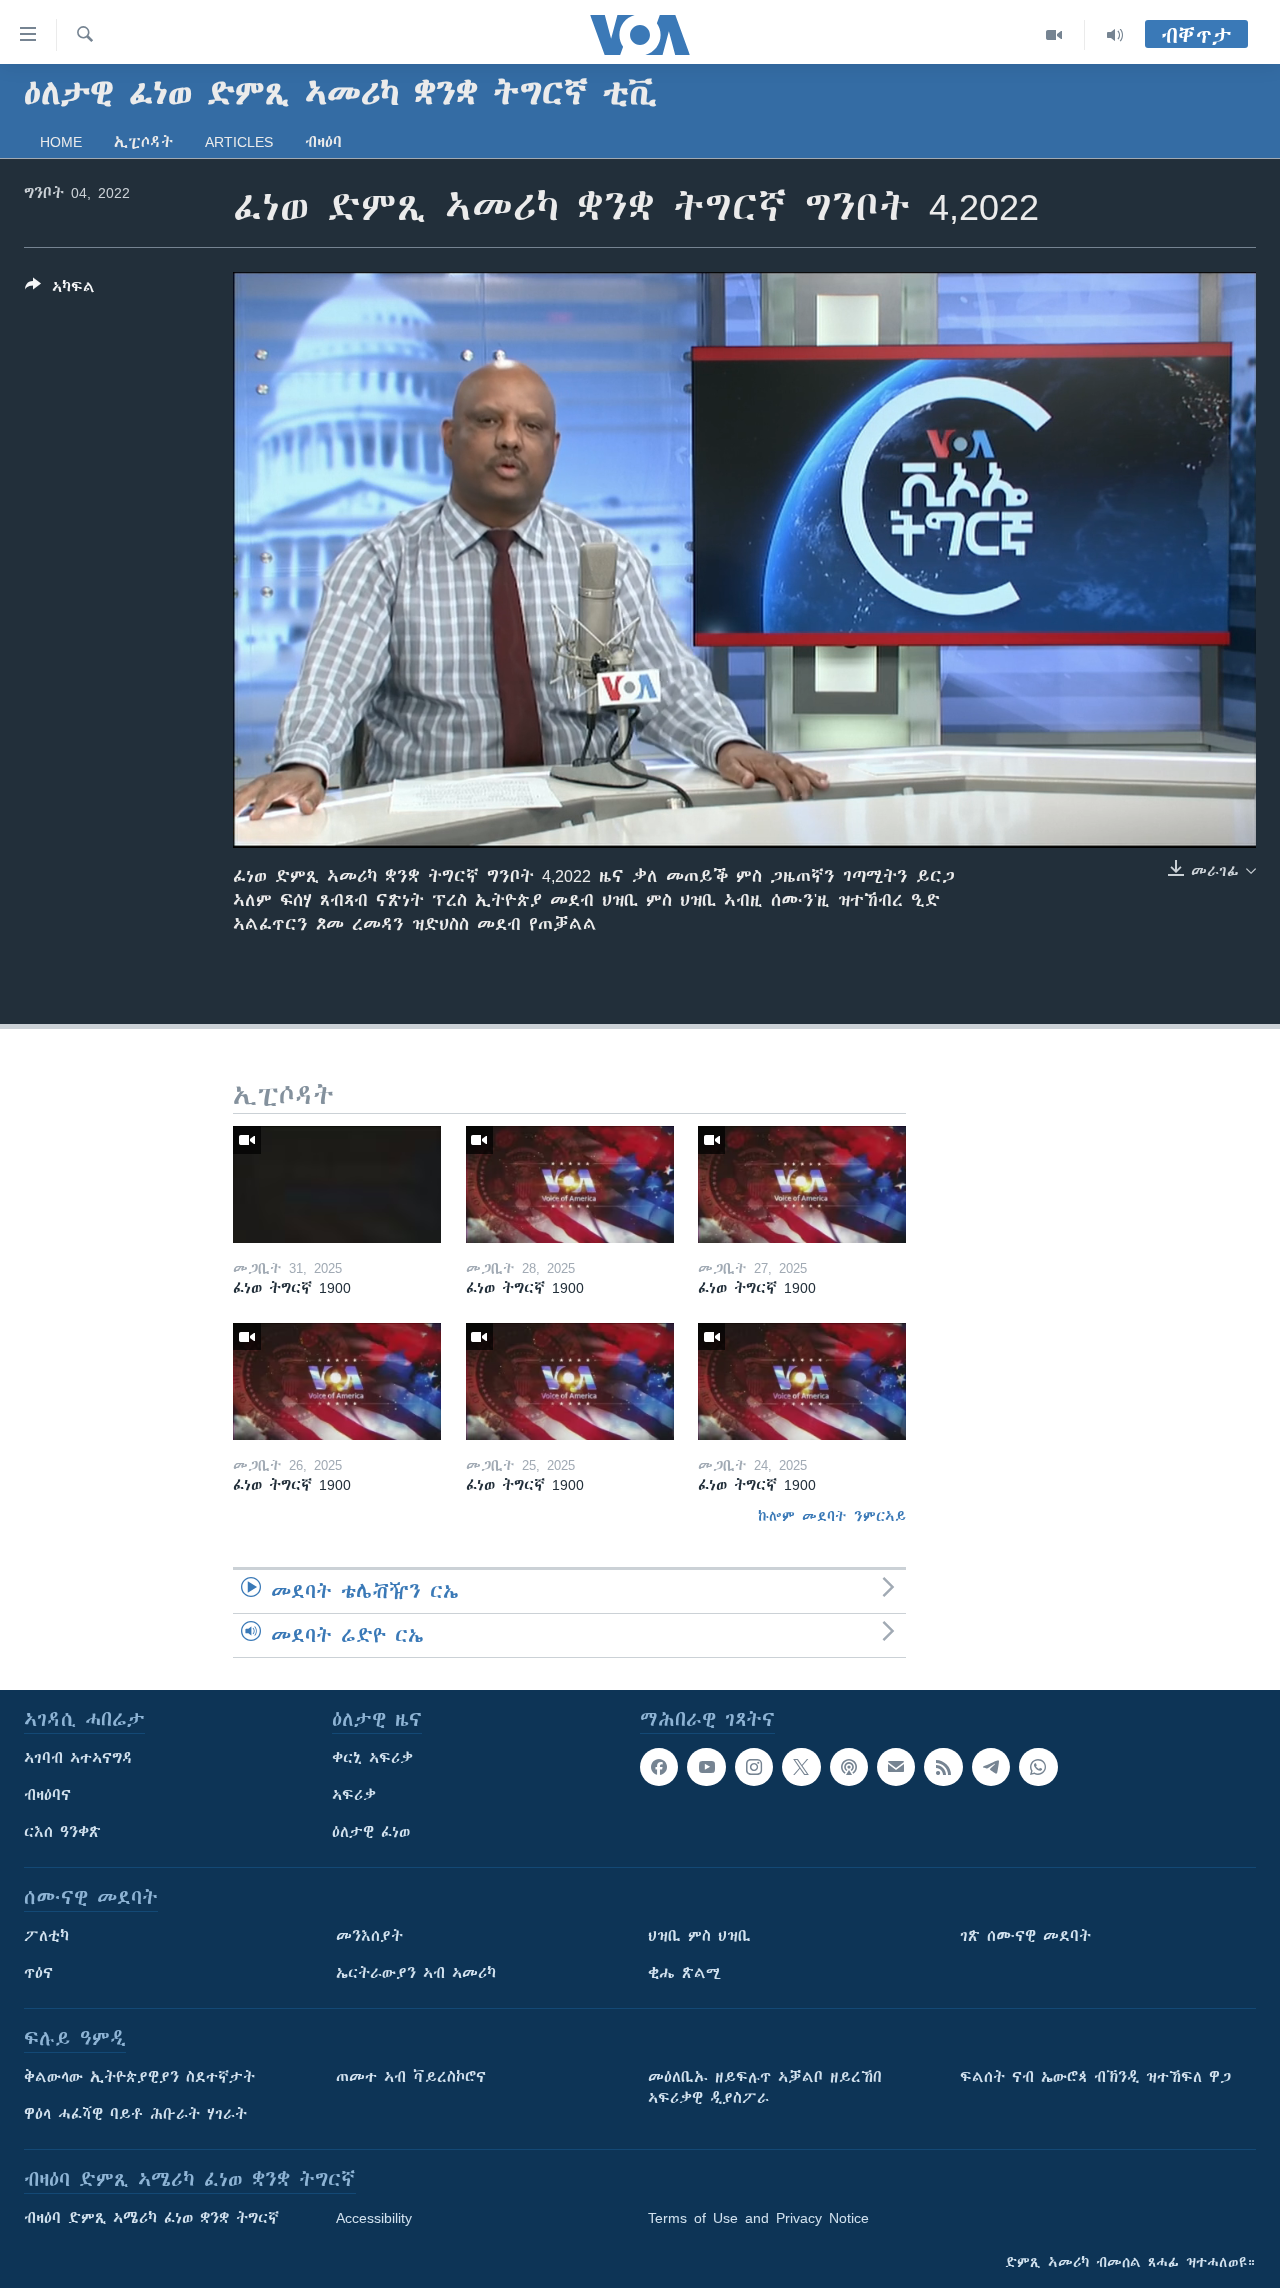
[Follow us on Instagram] (754, 1767)
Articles (239, 142)
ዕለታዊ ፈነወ (371, 1832)
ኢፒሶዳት (143, 142)
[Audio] (1115, 35)
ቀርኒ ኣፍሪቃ (372, 1758)
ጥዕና (38, 1973)
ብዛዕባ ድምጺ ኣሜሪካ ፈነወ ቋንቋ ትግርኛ (151, 2218)
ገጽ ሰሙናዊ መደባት (1025, 1936)
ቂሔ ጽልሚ (684, 1973)
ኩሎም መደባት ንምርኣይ (832, 1516)
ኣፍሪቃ (354, 1795)
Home (61, 142)
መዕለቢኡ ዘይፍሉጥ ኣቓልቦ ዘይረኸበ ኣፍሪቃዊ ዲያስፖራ (765, 2087)
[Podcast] (849, 1767)
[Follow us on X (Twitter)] (801, 1767)
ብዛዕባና (47, 1795)
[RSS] (943, 1767)
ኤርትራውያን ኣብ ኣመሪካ (416, 1973)
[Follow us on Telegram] (991, 1767)
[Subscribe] (896, 1767)
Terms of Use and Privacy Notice (758, 2218)
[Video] (1054, 35)
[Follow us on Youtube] (706, 1767)
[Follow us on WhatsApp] (1038, 1767)
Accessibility (374, 2218)
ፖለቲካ (46, 1936)
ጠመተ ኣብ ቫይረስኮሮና (411, 2077)
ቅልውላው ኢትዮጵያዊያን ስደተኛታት (139, 2077)
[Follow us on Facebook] (659, 1767)
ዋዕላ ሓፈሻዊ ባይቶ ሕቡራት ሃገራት (135, 2114)
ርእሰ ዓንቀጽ (62, 1832)
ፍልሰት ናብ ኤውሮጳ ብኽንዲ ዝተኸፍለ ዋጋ (1095, 2077)
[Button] (60, 290)
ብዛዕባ (323, 142)
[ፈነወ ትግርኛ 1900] (337, 1184)
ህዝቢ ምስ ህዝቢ (699, 1936)
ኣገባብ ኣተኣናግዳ (78, 1758)
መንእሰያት (369, 1936)
